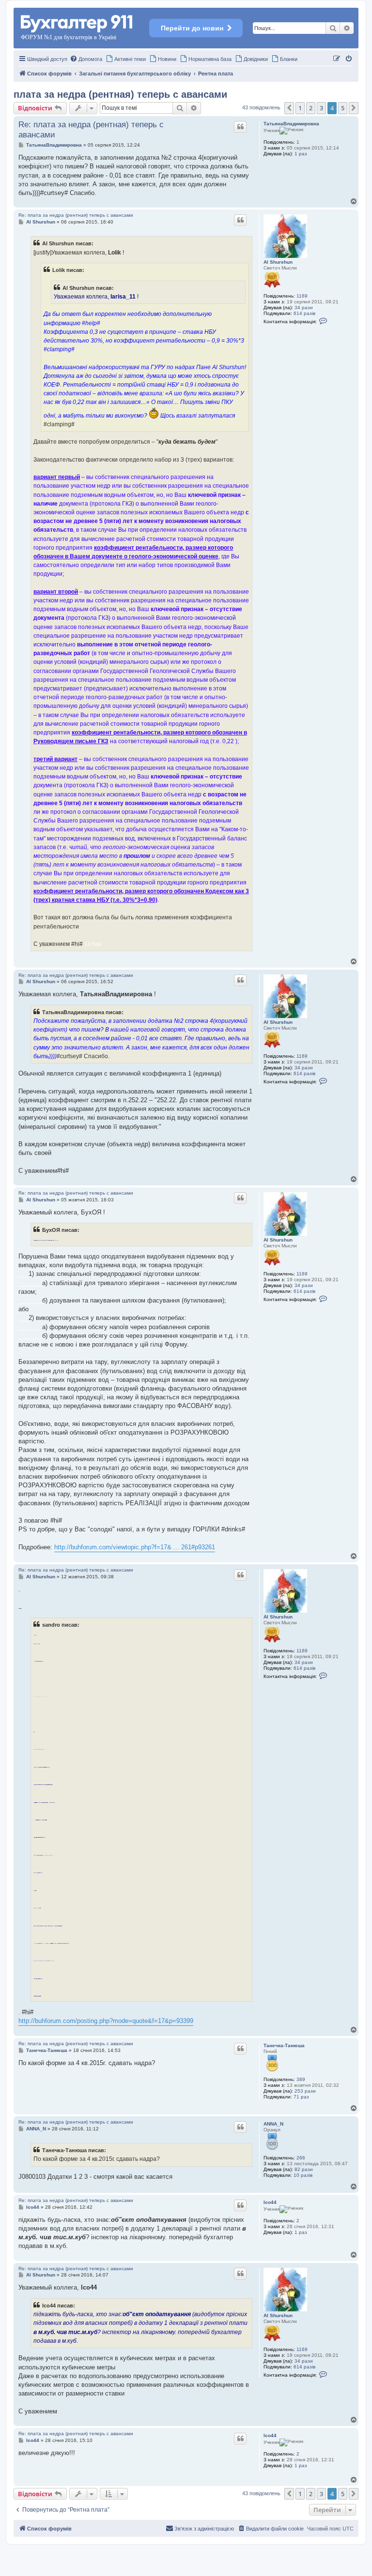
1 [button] (300, 108)
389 (301, 2079)
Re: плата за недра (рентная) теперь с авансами (91, 130)
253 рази (305, 2091)
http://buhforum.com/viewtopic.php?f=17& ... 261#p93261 (135, 1547)
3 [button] (321, 108)
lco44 (270, 2202)
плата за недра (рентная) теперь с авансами (120, 94)
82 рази (304, 2169)
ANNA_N (273, 2124)
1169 (302, 296)
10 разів (303, 2175)
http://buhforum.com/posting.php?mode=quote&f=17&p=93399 (106, 2021)
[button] (289, 108)
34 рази (304, 307)
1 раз (301, 154)
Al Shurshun (278, 262)
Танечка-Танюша (284, 2045)
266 (301, 2158)
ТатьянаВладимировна (291, 124)
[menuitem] (86, 59)
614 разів (304, 313)
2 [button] (311, 108)
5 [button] (343, 108)
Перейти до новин (192, 28)
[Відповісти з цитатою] (240, 127)
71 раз (301, 2097)
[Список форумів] (77, 22)
